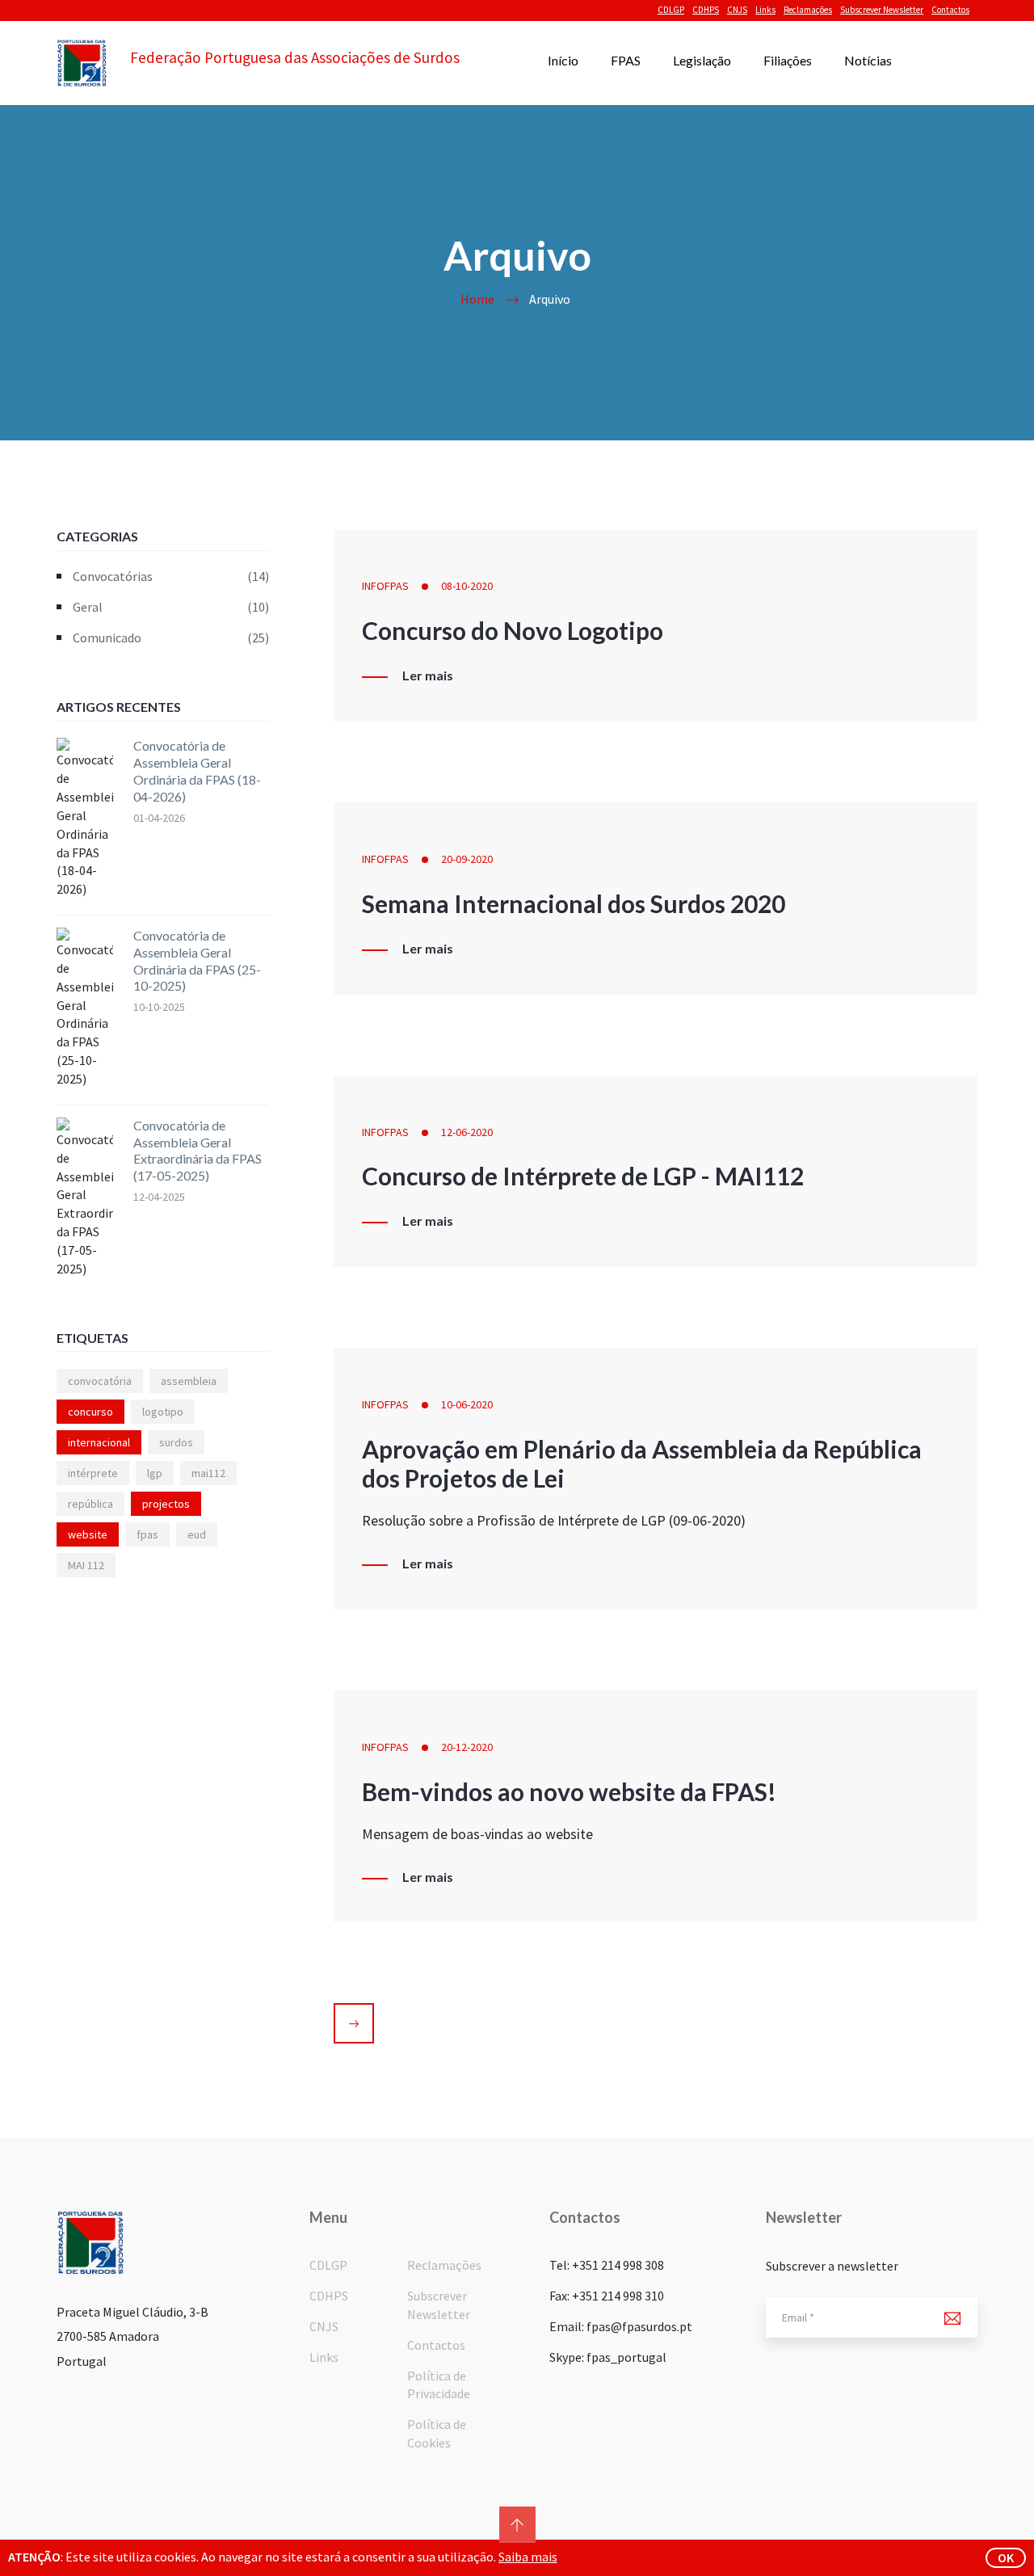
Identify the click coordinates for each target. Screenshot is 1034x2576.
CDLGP (671, 10)
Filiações (788, 60)
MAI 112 (86, 1565)
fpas (147, 1534)
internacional (99, 1442)
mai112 (208, 1473)
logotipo (163, 1412)
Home (477, 299)
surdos (176, 1442)
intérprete (93, 1473)
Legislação (702, 60)
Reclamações (808, 10)
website (88, 1534)
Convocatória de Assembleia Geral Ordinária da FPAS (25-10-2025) (197, 960)
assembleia (189, 1381)
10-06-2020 (467, 1404)
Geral (171, 607)
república (90, 1504)
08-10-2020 (467, 586)
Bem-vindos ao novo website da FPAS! (569, 1791)
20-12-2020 (467, 1747)
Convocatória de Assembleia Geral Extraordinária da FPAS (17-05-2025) (198, 1150)
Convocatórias (171, 576)
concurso (90, 1412)
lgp (155, 1473)
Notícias (868, 60)
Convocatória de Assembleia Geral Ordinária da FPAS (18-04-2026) (197, 770)
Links (765, 10)
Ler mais (428, 676)
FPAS (626, 60)
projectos (166, 1504)
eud (197, 1534)
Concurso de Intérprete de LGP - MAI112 (583, 1176)
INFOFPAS (385, 586)
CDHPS (706, 10)
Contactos (950, 10)
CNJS (737, 10)
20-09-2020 (467, 859)
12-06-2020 (467, 1132)
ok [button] (1006, 2557)
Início (563, 60)
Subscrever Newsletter (882, 10)
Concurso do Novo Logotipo (513, 630)
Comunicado (171, 638)
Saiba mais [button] (528, 2557)
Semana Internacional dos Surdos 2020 (574, 903)
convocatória (100, 1381)
